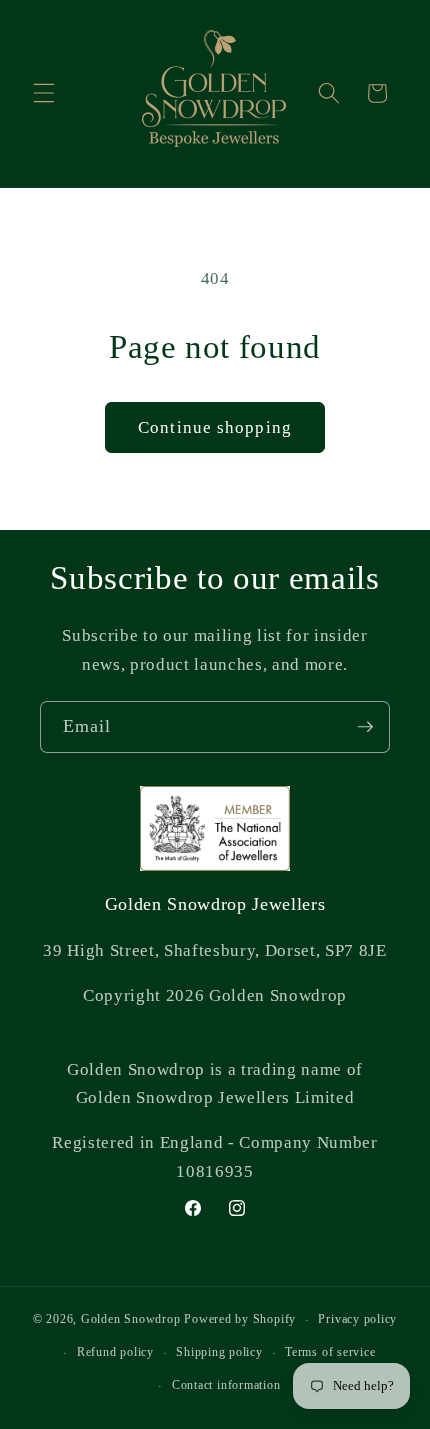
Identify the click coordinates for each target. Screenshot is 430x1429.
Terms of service (330, 1352)
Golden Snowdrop (131, 1320)
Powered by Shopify (240, 1320)
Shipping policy (219, 1352)
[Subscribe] (365, 727)
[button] (44, 93)
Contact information (226, 1385)
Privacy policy (357, 1319)
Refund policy (115, 1352)
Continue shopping (215, 427)
